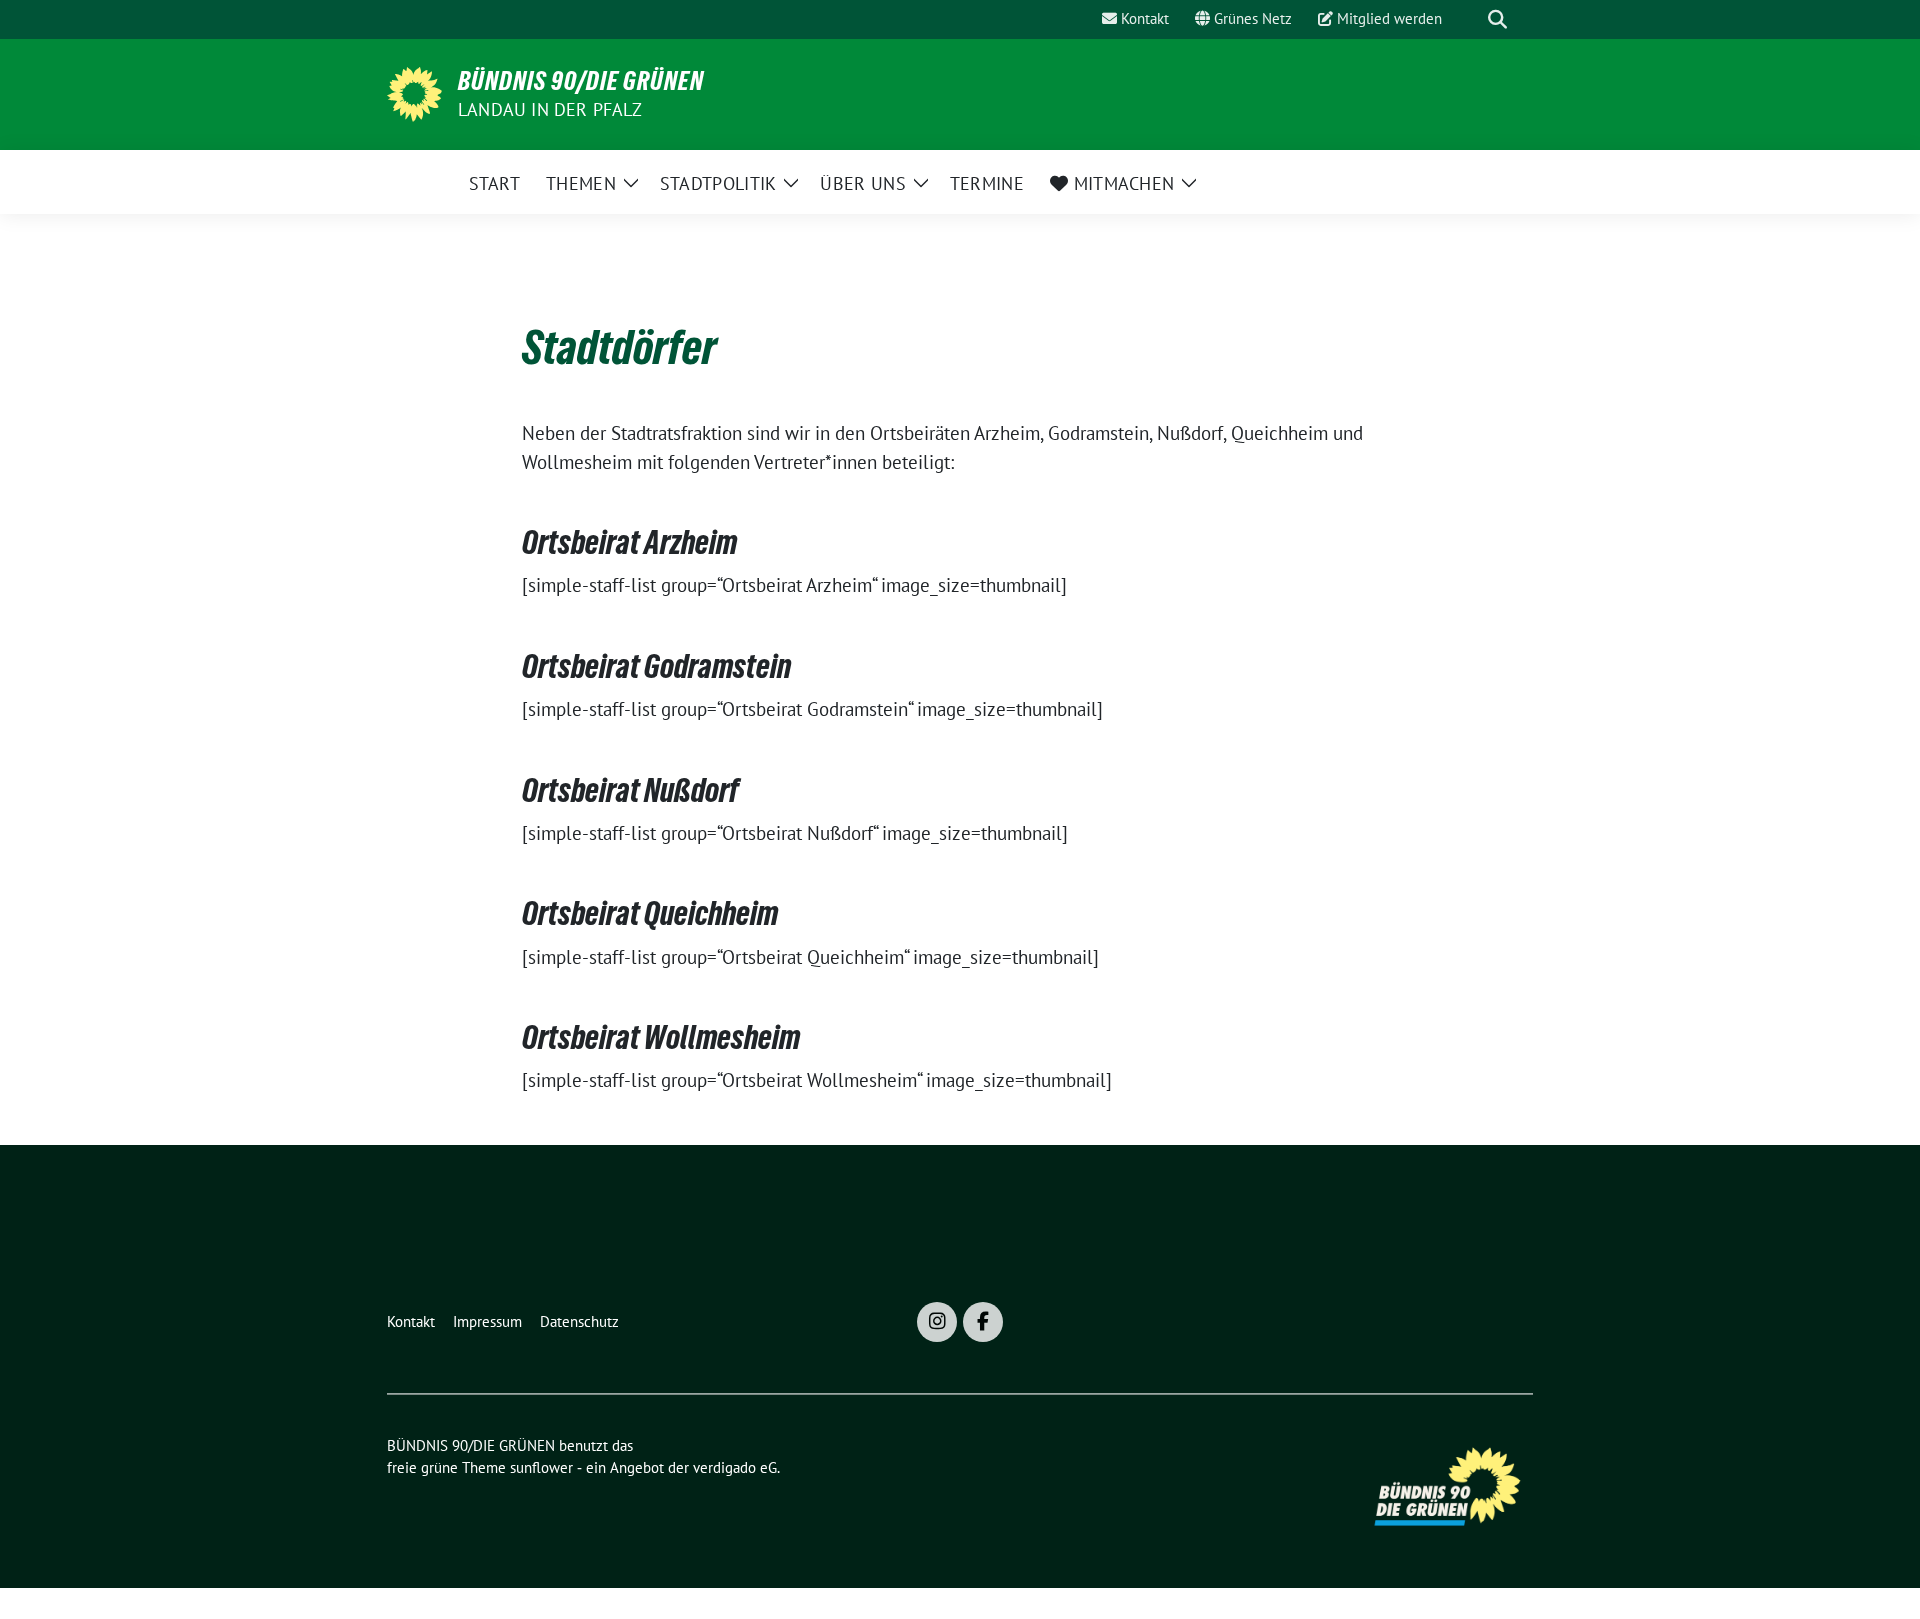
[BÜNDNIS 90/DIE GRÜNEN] (414, 92)
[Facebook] (983, 1322)
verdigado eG (735, 1467)
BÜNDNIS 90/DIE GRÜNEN (581, 81)
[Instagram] (937, 1322)
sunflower (541, 1467)
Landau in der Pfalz (550, 109)
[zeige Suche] (1497, 19)
